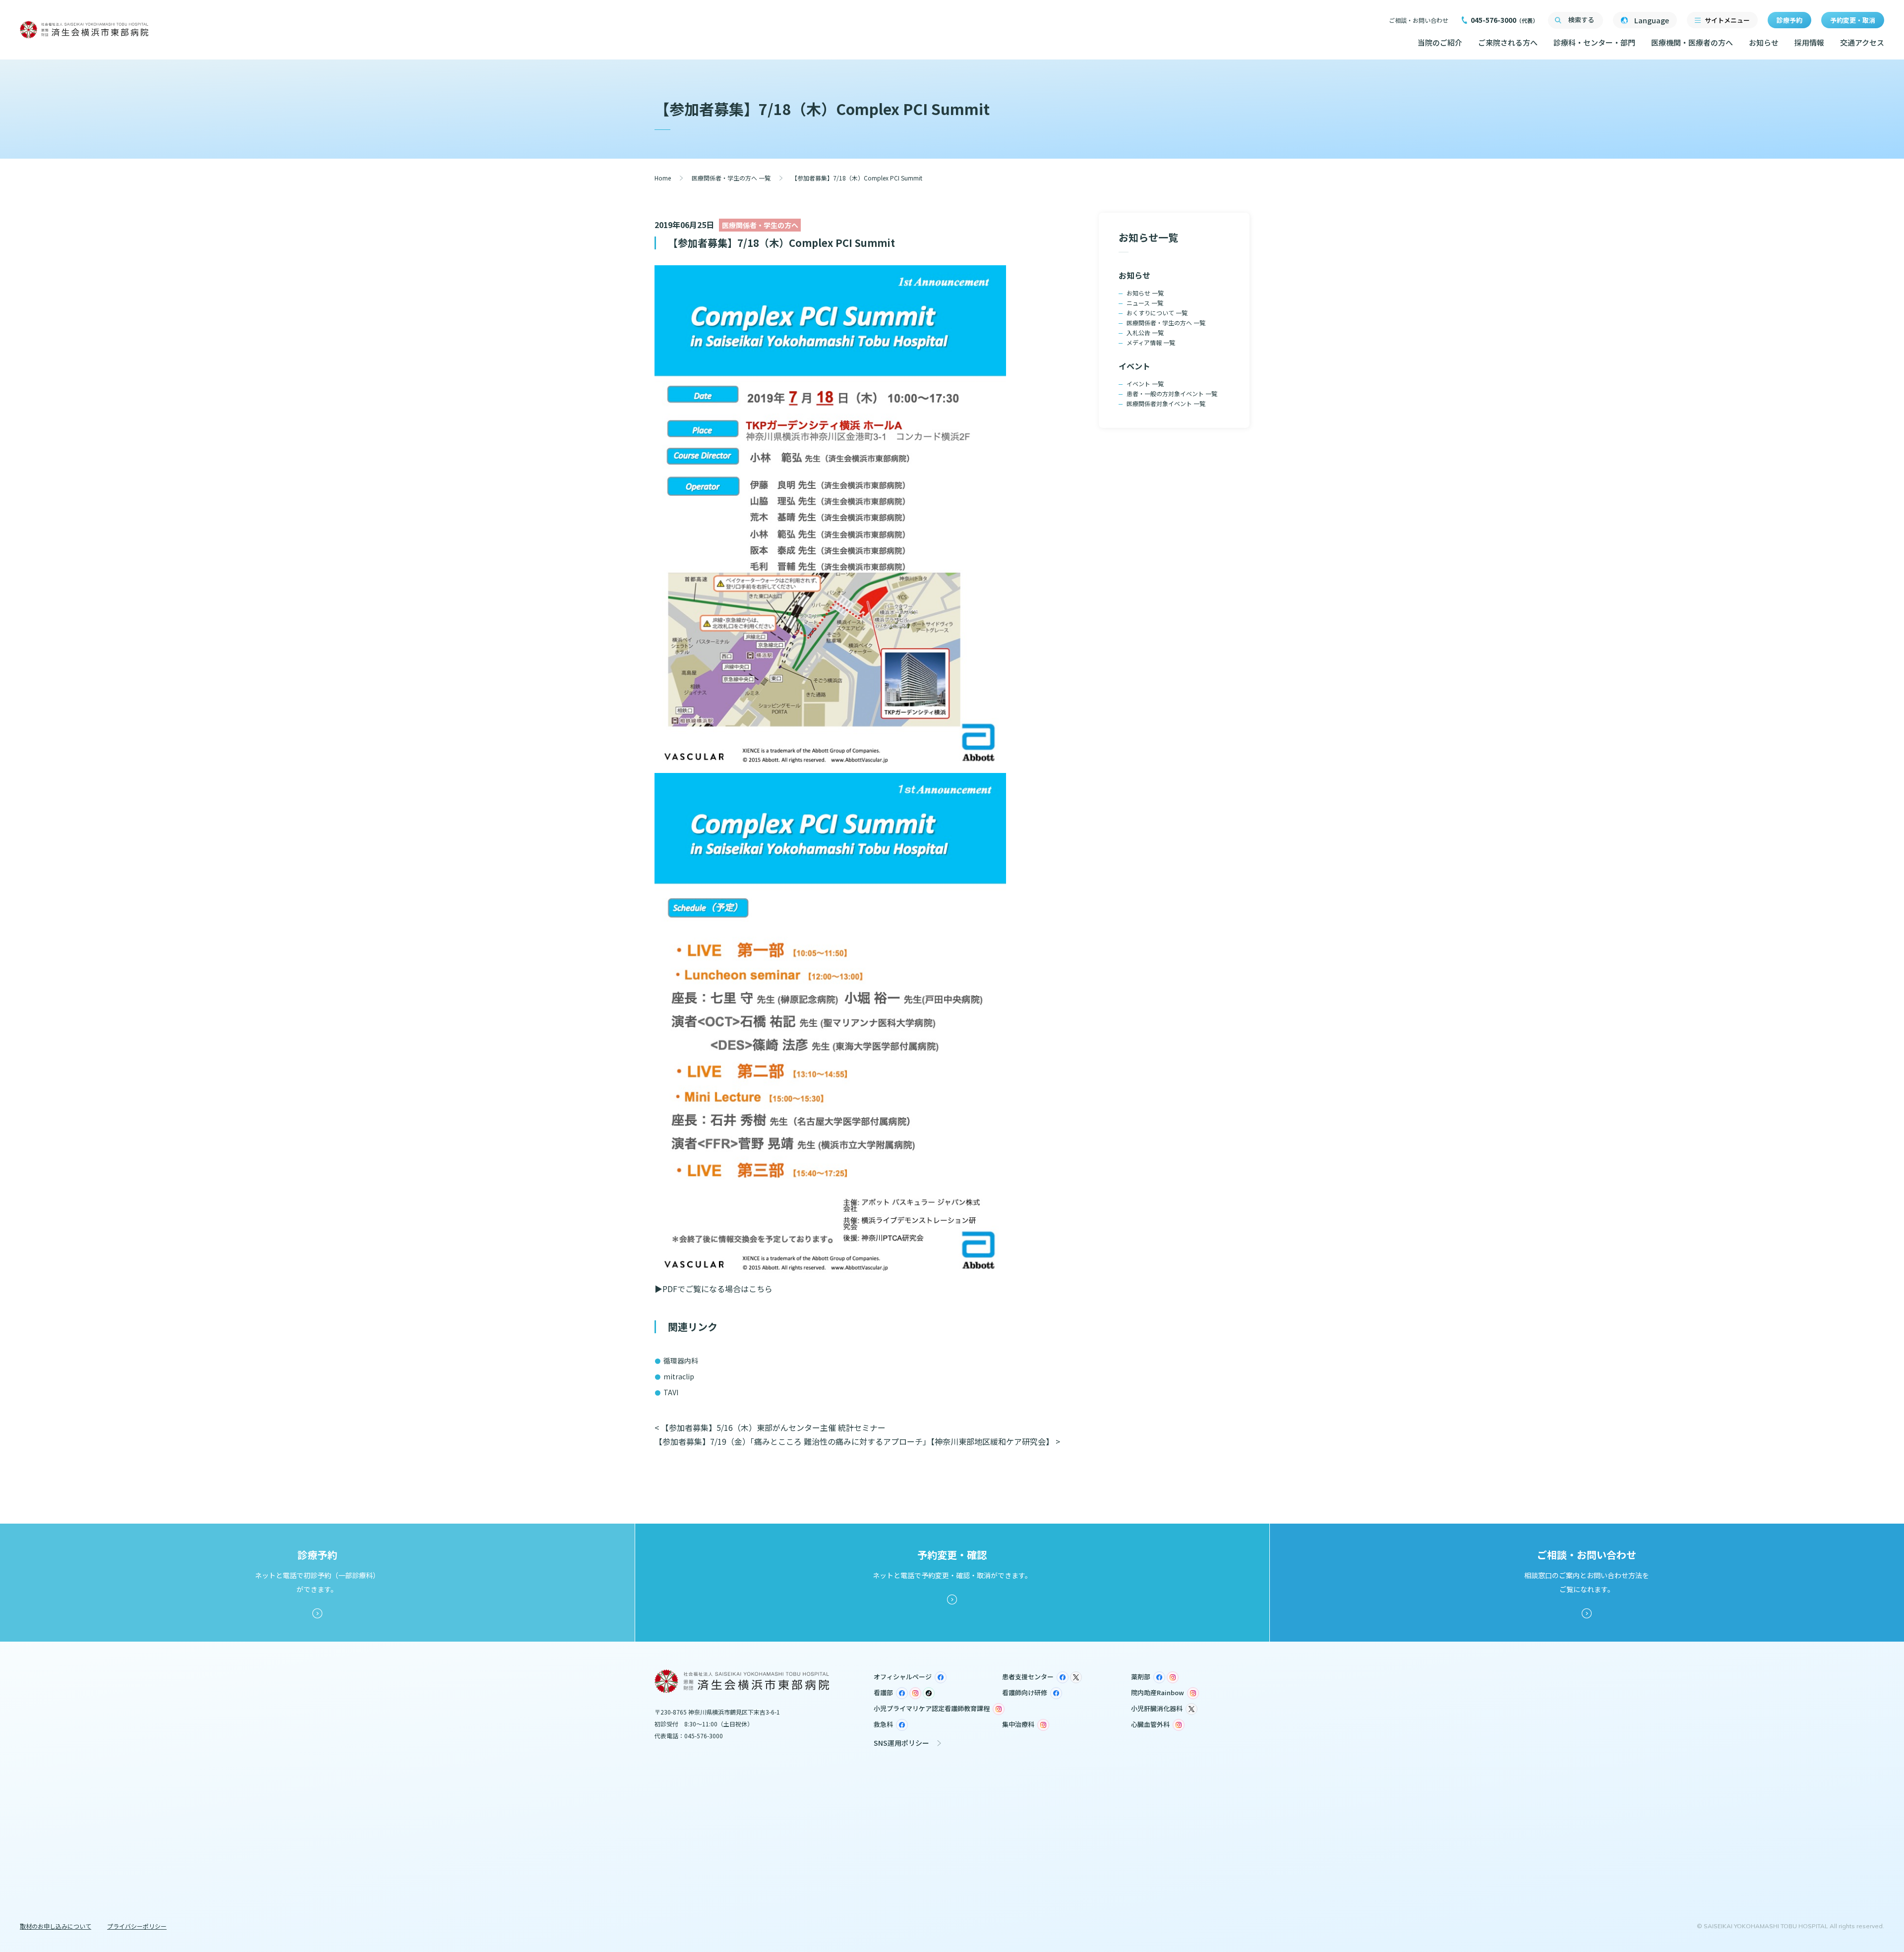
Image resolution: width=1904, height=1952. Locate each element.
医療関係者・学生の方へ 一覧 (731, 178)
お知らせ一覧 (1148, 237)
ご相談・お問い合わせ (1419, 20)
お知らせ (1764, 42)
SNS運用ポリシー (901, 1743)
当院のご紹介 (1440, 42)
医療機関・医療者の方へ (1692, 42)
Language (1652, 20)
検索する (1581, 20)
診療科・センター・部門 (1594, 42)
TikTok (929, 1693)
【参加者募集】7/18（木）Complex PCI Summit (781, 243)
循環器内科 (681, 1360)
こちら (761, 1289)
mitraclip (679, 1376)
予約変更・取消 (1853, 20)
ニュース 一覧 (1145, 303)
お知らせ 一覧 (1145, 293)
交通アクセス (1862, 42)
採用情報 (1809, 42)
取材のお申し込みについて (56, 1926)
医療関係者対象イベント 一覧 (1166, 403)
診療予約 (1789, 20)
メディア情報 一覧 (1151, 342)
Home (663, 178)
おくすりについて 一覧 (1157, 313)
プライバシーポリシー (137, 1926)
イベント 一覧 (1145, 384)
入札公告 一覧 (1145, 332)
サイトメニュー (1727, 20)
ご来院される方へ (1508, 42)
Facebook (941, 1677)
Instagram (1173, 1677)
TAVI (671, 1392)
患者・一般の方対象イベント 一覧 (1172, 393)
